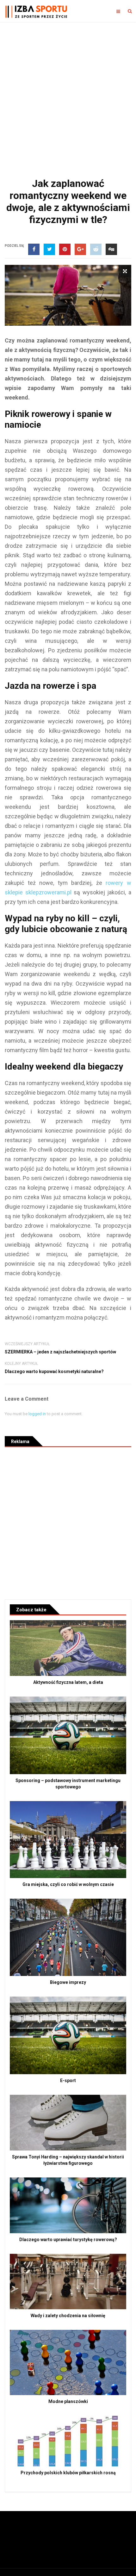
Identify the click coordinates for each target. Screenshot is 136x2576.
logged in (37, 1414)
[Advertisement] (68, 93)
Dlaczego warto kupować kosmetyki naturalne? (54, 1371)
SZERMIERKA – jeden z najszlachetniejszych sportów (60, 1352)
